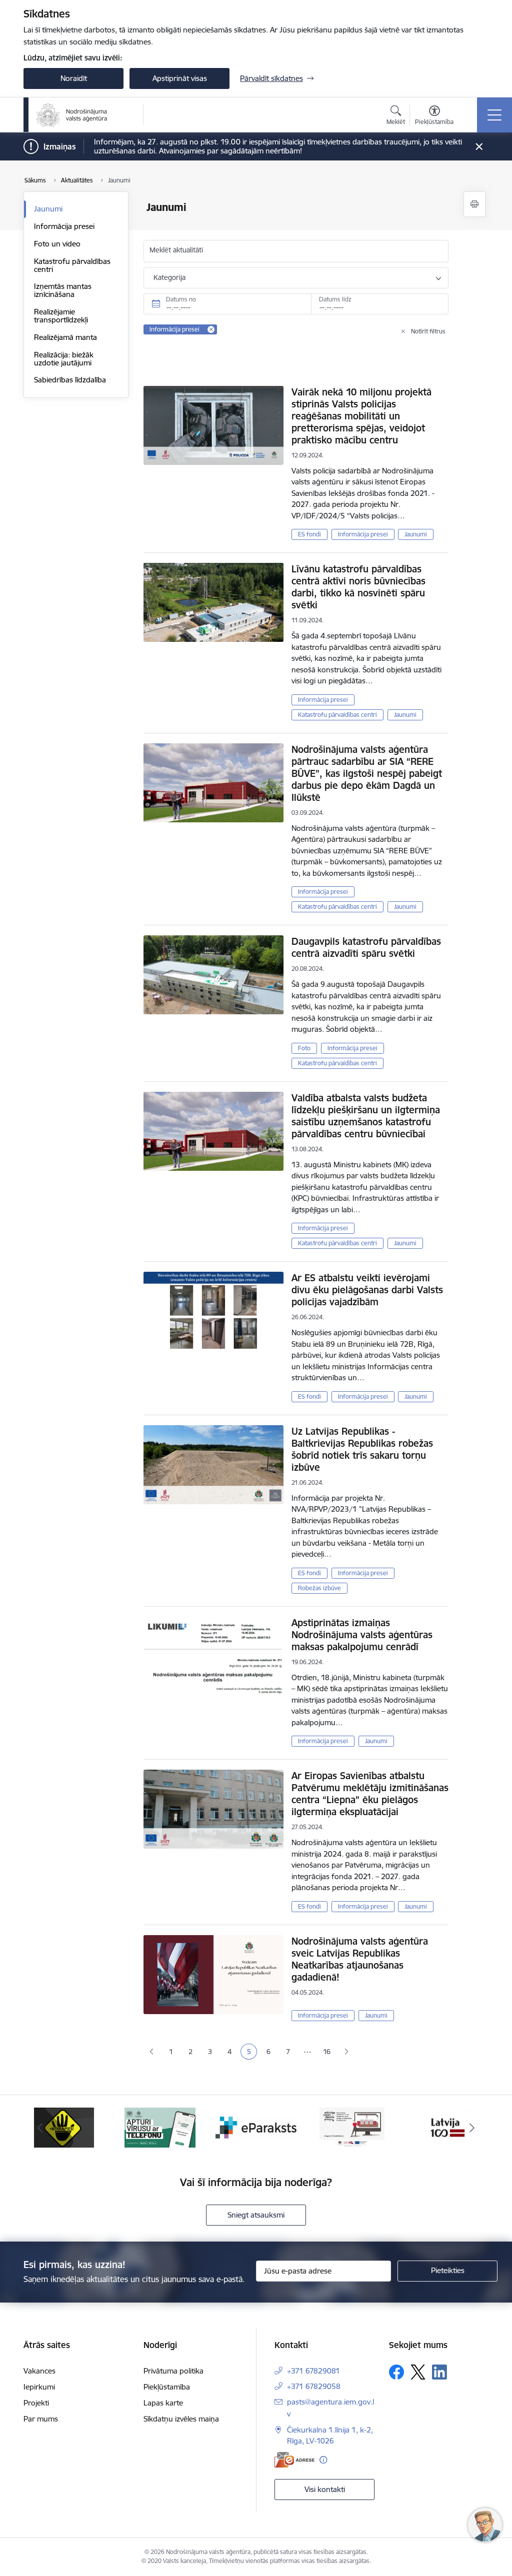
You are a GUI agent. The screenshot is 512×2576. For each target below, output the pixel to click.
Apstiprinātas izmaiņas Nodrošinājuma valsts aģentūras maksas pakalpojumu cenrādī (362, 1635)
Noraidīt (74, 78)
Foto (304, 1048)
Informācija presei (64, 226)
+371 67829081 (313, 2371)
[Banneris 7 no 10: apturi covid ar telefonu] (160, 2127)
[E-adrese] (294, 2460)
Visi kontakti (325, 2489)
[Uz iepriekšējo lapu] (151, 2052)
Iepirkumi (39, 2387)
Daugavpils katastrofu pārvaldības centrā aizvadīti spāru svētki (366, 947)
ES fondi (309, 534)
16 (327, 2052)
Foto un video (57, 244)
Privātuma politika (173, 2371)
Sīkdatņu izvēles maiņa (181, 2419)
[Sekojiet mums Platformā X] (418, 2372)
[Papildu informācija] (323, 2460)
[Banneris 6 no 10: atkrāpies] (64, 2127)
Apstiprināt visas (180, 78)
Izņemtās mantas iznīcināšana (63, 290)
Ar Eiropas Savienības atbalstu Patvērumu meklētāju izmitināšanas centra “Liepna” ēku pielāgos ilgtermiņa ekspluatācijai (370, 1794)
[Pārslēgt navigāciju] (494, 115)
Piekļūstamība (167, 2387)
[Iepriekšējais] (40, 2128)
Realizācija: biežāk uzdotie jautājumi (64, 359)
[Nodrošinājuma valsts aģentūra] (72, 115)
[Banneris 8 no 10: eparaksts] (256, 2127)
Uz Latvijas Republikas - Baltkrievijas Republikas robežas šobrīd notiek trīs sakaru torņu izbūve (362, 1449)
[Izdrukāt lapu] (474, 204)
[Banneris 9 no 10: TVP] (352, 2127)
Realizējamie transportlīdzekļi (61, 316)
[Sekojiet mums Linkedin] (439, 2372)
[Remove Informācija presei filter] (211, 329)
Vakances (39, 2371)
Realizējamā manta (65, 337)
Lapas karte (163, 2403)
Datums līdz (335, 299)
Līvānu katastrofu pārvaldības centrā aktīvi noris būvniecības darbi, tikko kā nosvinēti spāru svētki (358, 587)
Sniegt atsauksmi (256, 2215)
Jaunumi (48, 209)
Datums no (181, 299)
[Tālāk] (472, 2128)
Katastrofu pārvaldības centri (72, 265)
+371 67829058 (314, 2386)
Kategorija (169, 277)
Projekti (36, 2403)
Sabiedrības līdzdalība (70, 380)
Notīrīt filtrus (428, 331)
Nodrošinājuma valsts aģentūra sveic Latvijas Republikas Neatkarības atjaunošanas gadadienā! (360, 1959)
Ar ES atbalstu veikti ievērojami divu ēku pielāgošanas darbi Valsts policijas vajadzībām (367, 1290)
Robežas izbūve (319, 1588)
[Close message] (479, 147)
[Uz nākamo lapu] (346, 2052)
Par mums (41, 2419)
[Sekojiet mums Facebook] (396, 2372)
